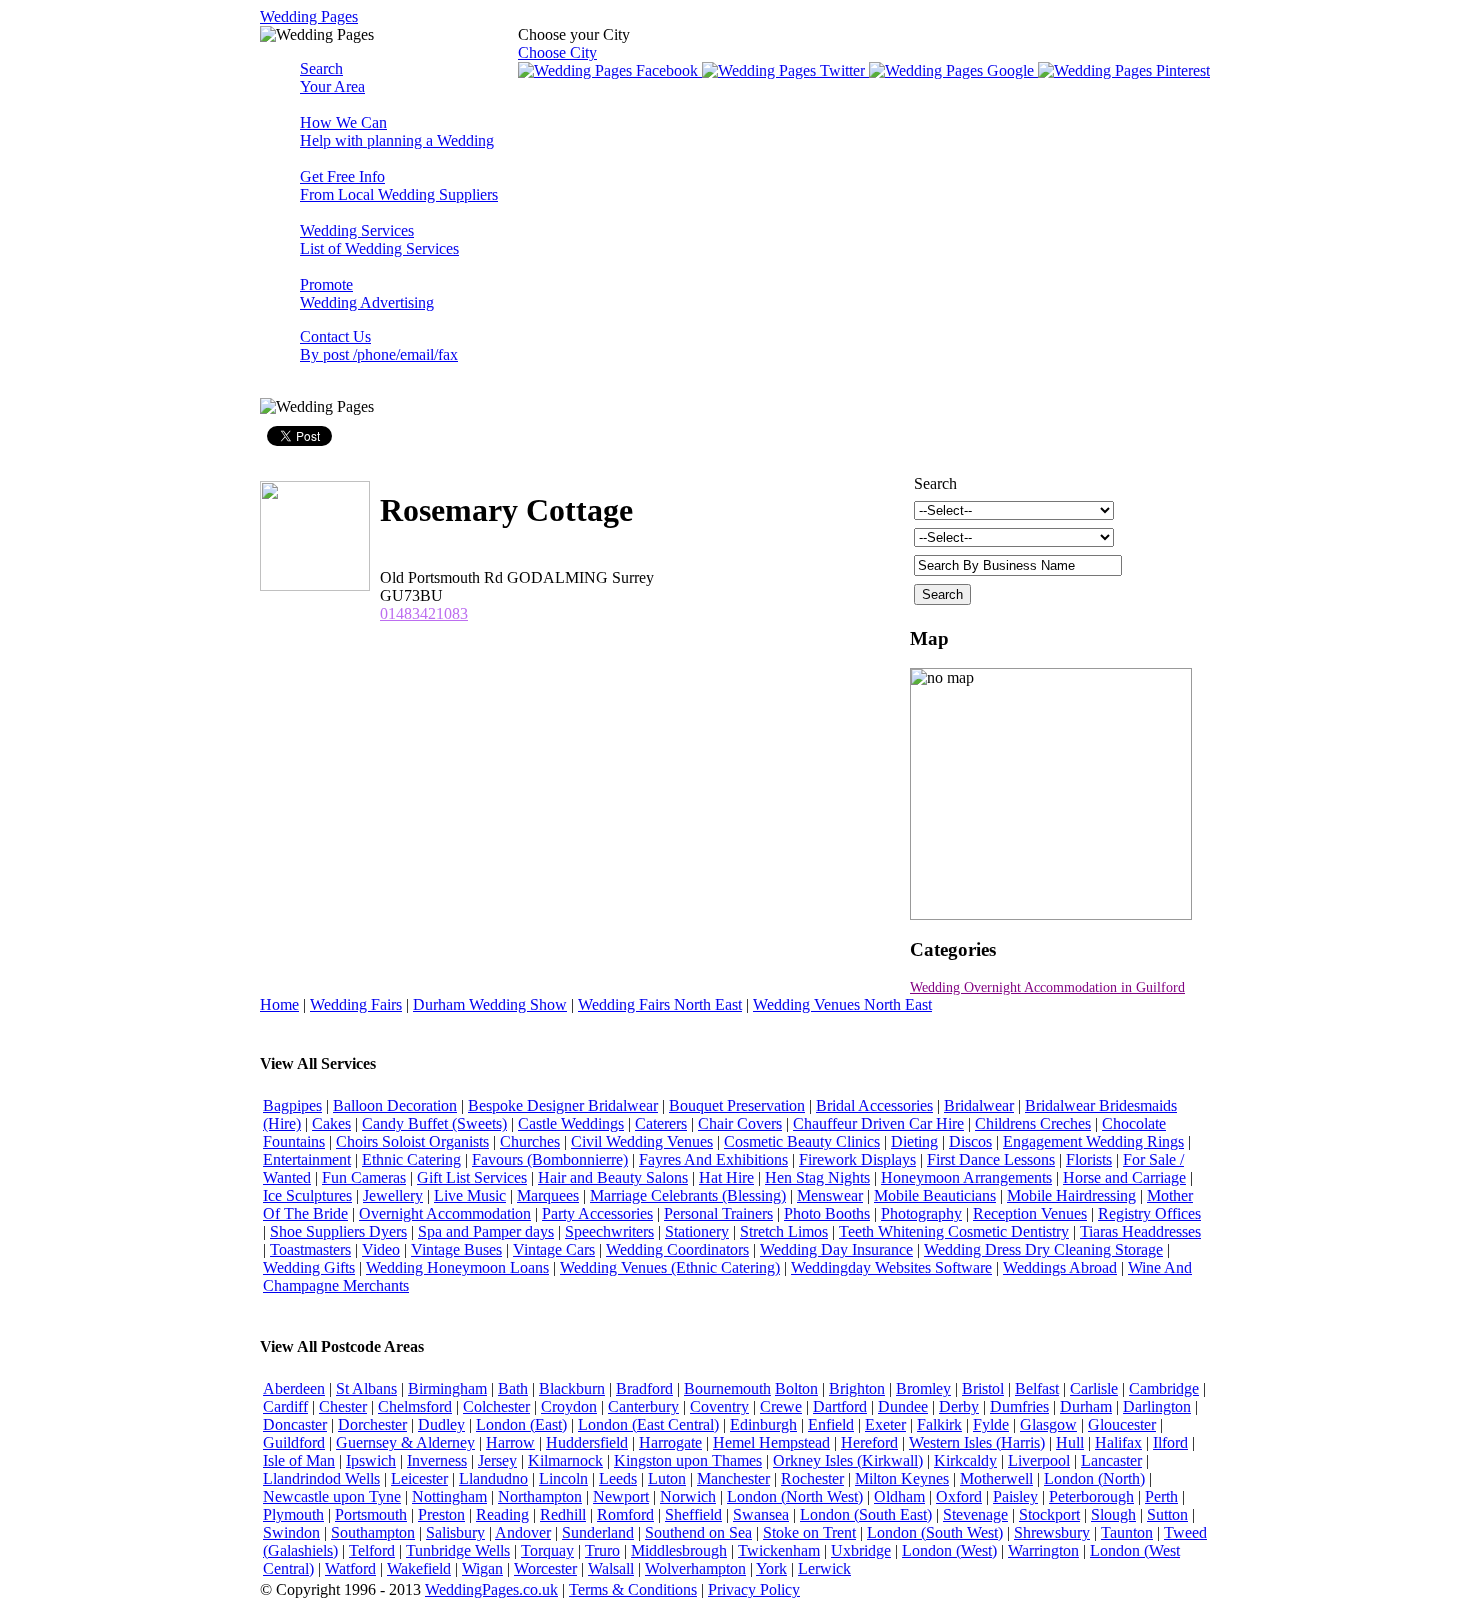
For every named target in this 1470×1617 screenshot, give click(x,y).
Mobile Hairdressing (1071, 1195)
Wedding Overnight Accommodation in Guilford (1047, 987)
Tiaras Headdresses (1140, 1231)
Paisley (1015, 1496)
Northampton (540, 1496)
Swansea (761, 1514)
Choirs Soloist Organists (412, 1141)
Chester (343, 1406)
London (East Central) (648, 1424)
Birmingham (447, 1388)
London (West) (949, 1550)
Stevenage (975, 1514)
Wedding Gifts (309, 1267)
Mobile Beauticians (935, 1195)
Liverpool (1039, 1460)
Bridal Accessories (874, 1105)
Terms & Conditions (633, 1589)
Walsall (611, 1568)
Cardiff (285, 1406)
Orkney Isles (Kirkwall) (848, 1460)
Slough (1113, 1514)
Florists (1089, 1159)
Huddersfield (587, 1442)
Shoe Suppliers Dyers (338, 1231)
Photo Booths (827, 1213)
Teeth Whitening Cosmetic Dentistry (954, 1231)
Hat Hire (726, 1177)
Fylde (991, 1424)
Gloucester (1122, 1424)
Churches (530, 1141)
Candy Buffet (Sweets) (434, 1123)
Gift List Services (472, 1177)
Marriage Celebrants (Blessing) (688, 1195)
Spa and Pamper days (486, 1231)
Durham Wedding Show (490, 1004)
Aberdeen (294, 1388)
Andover (523, 1532)
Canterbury (643, 1406)
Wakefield (419, 1568)
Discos (970, 1141)
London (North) (1094, 1478)
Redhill (563, 1514)
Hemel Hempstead (771, 1442)
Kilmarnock (565, 1460)
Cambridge (1164, 1388)
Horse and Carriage (1124, 1177)
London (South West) (935, 1532)
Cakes (331, 1123)
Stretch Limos (784, 1231)
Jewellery (393, 1195)
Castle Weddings (571, 1123)
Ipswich (371, 1460)
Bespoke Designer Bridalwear (563, 1105)
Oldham (899, 1496)
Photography (921, 1213)
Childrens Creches (1033, 1123)
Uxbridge (861, 1550)
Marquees (548, 1195)
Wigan (482, 1568)
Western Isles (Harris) (977, 1442)
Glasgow (1048, 1424)
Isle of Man (299, 1460)
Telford (372, 1550)
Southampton (373, 1532)
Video (381, 1249)
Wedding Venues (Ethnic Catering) (670, 1267)
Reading (502, 1514)
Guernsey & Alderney (405, 1442)
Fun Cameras (364, 1177)
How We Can (397, 131)
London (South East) (866, 1514)
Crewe (781, 1406)
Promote (367, 293)
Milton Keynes (902, 1478)
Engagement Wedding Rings (1093, 1141)
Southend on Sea (698, 1532)
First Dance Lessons (991, 1159)
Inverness (437, 1460)
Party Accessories (597, 1213)
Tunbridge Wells (458, 1550)
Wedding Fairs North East (660, 1004)
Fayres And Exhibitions (713, 1159)
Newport (621, 1496)
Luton (667, 1478)
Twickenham (779, 1550)
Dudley (441, 1424)
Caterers (661, 1123)
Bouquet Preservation (737, 1105)
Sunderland (598, 1532)
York (771, 1568)
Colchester (496, 1406)
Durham (1086, 1406)
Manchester (733, 1478)
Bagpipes (292, 1105)
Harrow (510, 1442)
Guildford (294, 1442)
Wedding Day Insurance (836, 1249)
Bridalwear (979, 1105)
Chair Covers (740, 1123)
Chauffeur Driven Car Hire (878, 1123)
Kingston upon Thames (688, 1460)
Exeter (885, 1424)
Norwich (688, 1496)
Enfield (831, 1424)
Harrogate (670, 1442)
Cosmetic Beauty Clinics (802, 1141)
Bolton (796, 1388)
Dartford (840, 1406)
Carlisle (1094, 1388)
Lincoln (563, 1478)
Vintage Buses (456, 1249)
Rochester (812, 1478)
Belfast (1037, 1388)
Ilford (1170, 1442)
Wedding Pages (309, 16)
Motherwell (996, 1478)
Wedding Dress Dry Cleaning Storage (1043, 1249)
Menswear (830, 1195)
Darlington (1157, 1406)
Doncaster (295, 1424)
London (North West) (795, 1496)
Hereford (869, 1442)
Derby (959, 1406)
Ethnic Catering (411, 1159)
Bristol (983, 1388)
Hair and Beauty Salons (613, 1177)
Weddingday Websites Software (891, 1267)
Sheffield (693, 1514)
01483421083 (424, 613)
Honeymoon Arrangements (966, 1177)
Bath (513, 1388)
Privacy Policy (754, 1589)
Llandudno (493, 1478)
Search (332, 77)
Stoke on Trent (809, 1532)
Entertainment (307, 1159)
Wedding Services (379, 239)
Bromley (923, 1388)
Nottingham (449, 1496)
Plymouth (293, 1514)
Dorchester (372, 1424)
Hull (1070, 1442)
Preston (441, 1514)
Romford (625, 1514)
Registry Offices (1149, 1213)
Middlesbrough (679, 1550)
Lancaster (1111, 1460)
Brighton (857, 1388)
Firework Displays (857, 1159)
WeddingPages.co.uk (491, 1589)
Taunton (1127, 1532)
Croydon (569, 1406)
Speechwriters (609, 1231)
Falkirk (939, 1424)
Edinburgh (763, 1424)
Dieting (914, 1141)
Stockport (1049, 1514)
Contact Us (379, 345)
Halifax (1118, 1442)
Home (279, 1004)
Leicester (419, 1478)
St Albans (366, 1388)
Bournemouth (727, 1388)
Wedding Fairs (356, 1004)
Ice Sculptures (307, 1195)
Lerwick (824, 1568)
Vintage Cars (554, 1249)
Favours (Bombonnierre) (550, 1159)
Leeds (618, 1478)
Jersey (497, 1460)
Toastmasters (310, 1249)
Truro (602, 1550)
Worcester (545, 1568)
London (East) (521, 1424)
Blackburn (572, 1388)
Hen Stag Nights (817, 1177)
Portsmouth (371, 1514)
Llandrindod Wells (321, 1478)
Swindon (291, 1532)
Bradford (644, 1388)
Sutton (1167, 1514)
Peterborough (1091, 1496)
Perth (1161, 1496)
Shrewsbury (1052, 1532)
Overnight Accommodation (445, 1213)
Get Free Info (399, 185)
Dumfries (1019, 1406)
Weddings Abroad (1060, 1267)
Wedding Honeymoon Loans (457, 1267)
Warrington (1043, 1550)
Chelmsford (415, 1406)
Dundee (903, 1406)
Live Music (470, 1195)
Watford (350, 1568)
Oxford (959, 1496)
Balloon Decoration (395, 1105)
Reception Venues (1030, 1213)
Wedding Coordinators (677, 1249)
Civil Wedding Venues (642, 1141)
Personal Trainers (718, 1213)
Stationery (697, 1231)
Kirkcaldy (965, 1460)
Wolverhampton (695, 1568)
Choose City (557, 52)
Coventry (719, 1406)
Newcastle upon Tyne (332, 1496)
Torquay (547, 1550)
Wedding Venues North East (842, 1004)
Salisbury (455, 1532)
